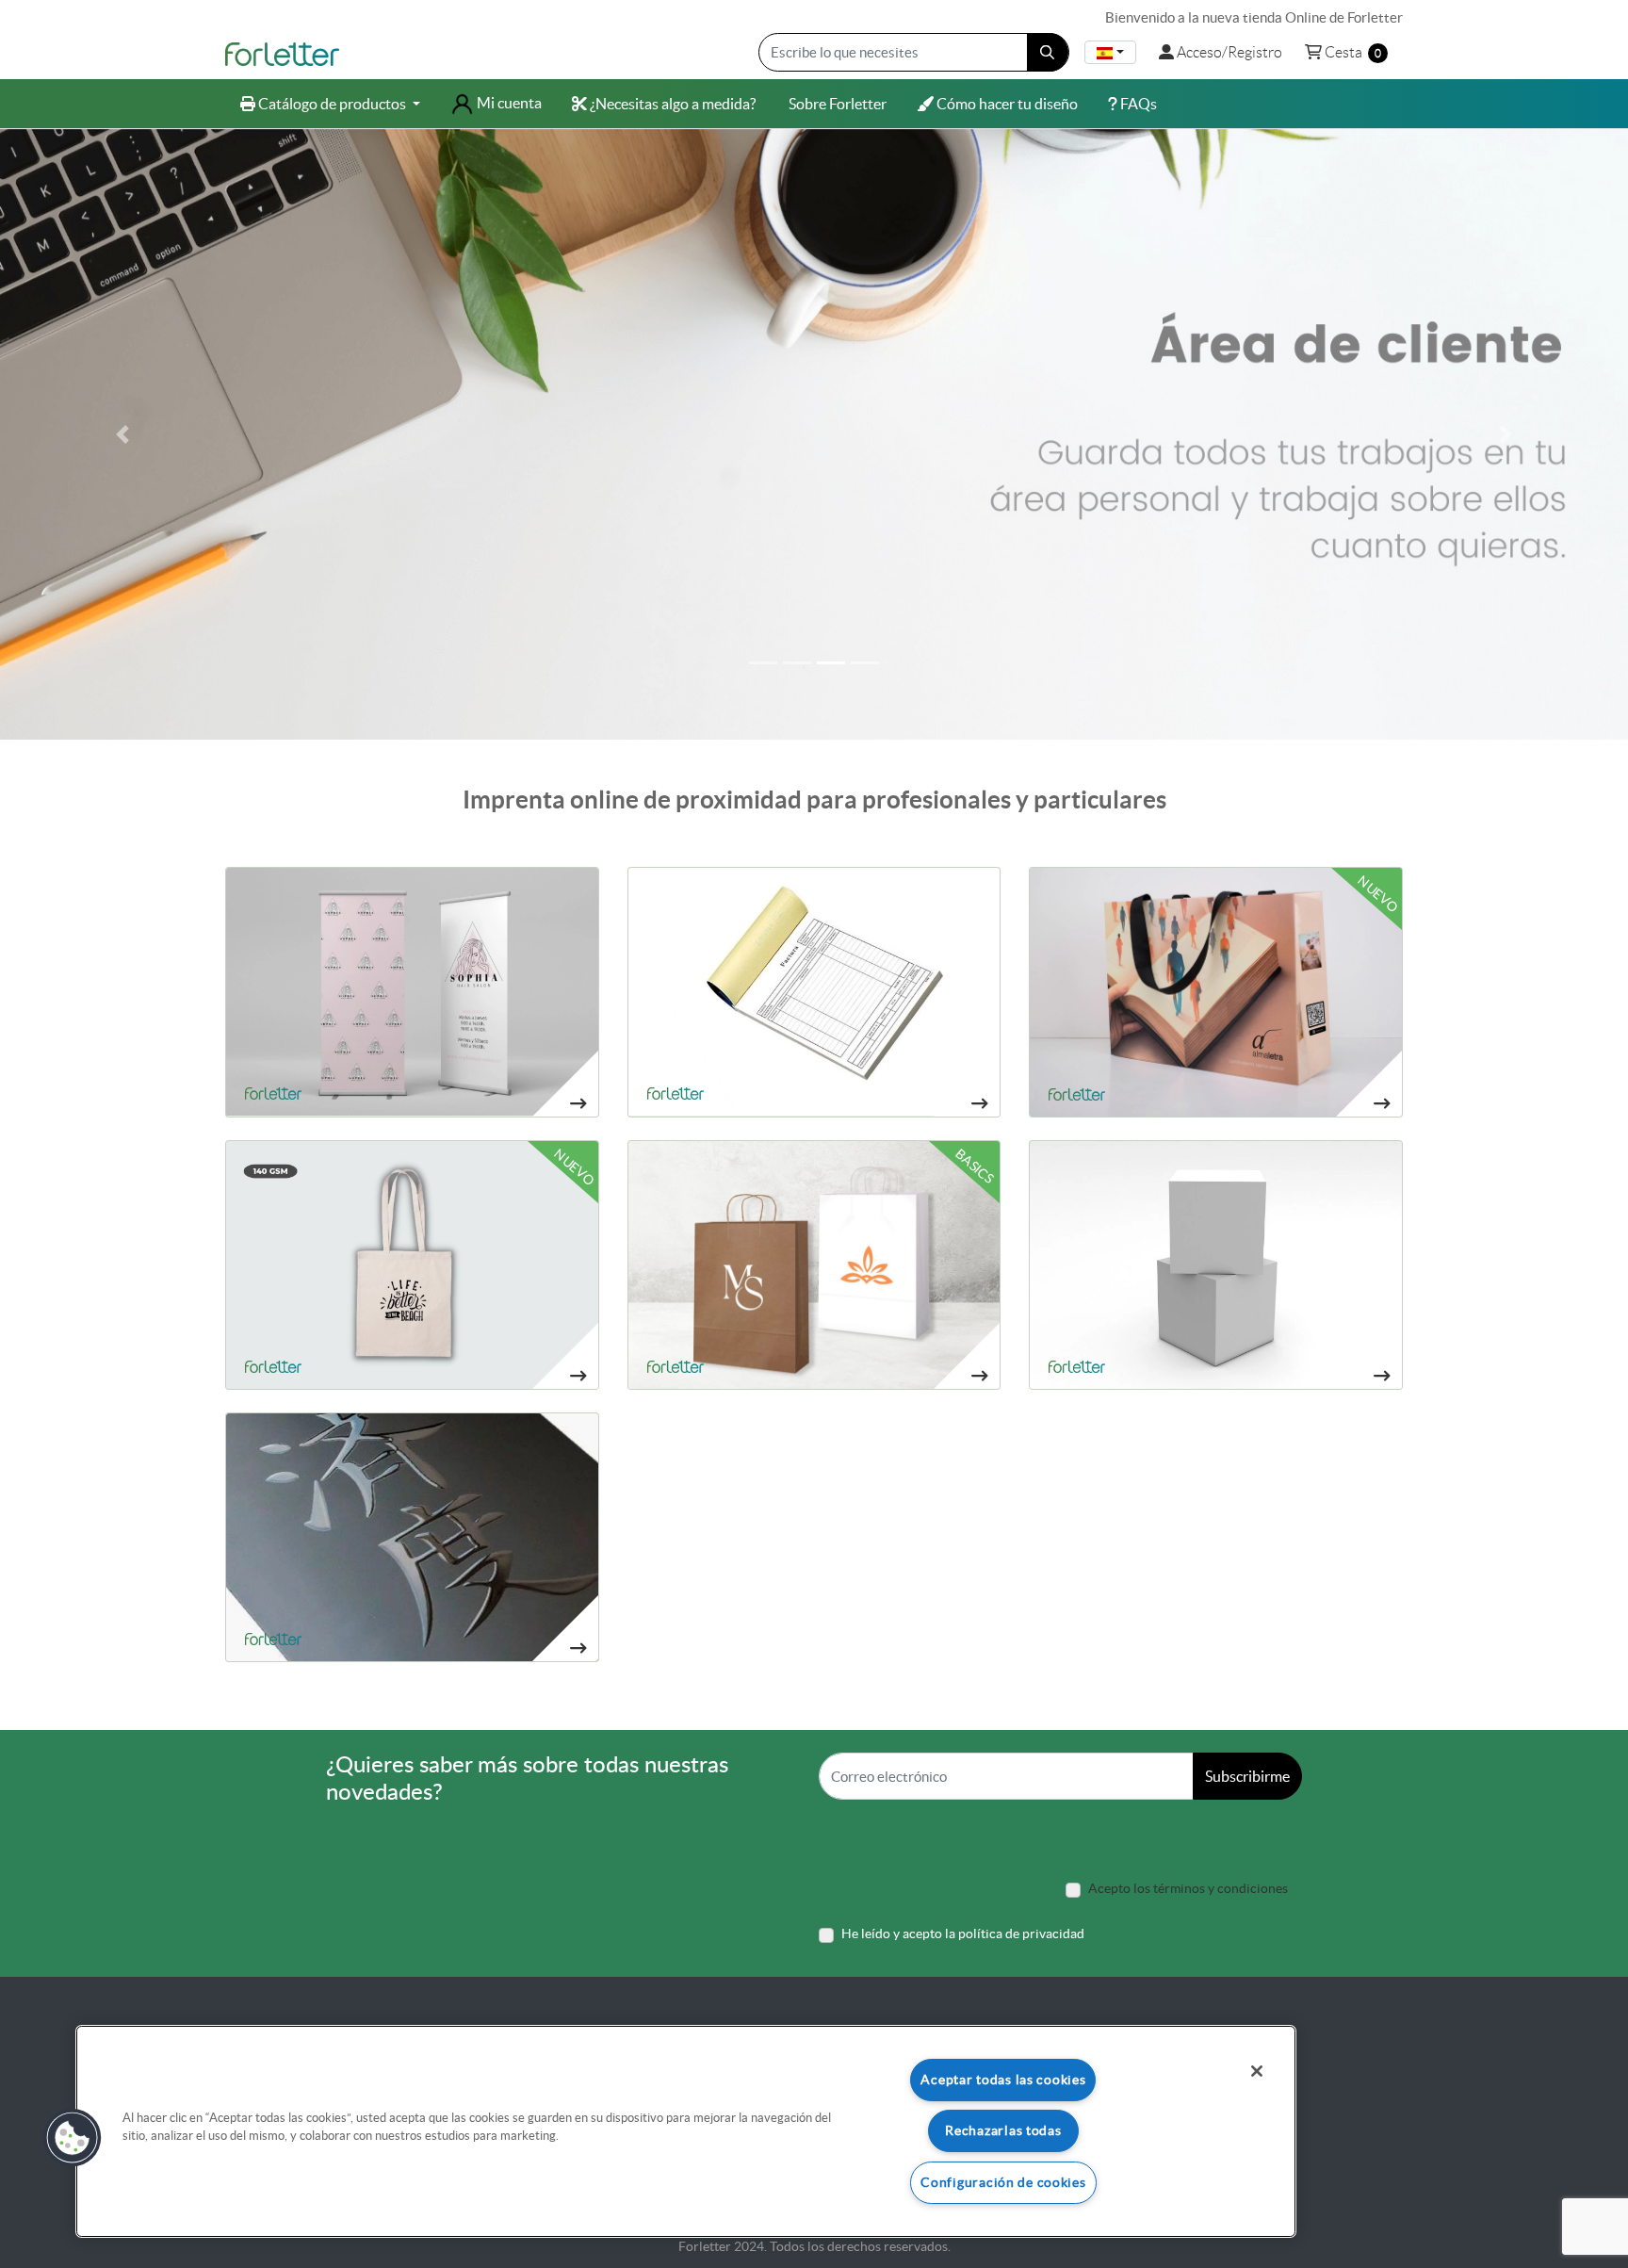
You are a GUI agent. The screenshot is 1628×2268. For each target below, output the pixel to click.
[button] (73, 2138)
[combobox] (1110, 52)
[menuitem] (330, 104)
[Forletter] (282, 53)
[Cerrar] (1257, 2071)
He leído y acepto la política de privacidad (963, 1934)
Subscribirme (1247, 1776)
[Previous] (122, 434)
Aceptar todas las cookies (1003, 2080)
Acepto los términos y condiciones (1188, 1888)
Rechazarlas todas (1003, 2130)
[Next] (1506, 434)
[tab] (763, 663)
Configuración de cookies (1003, 2182)
